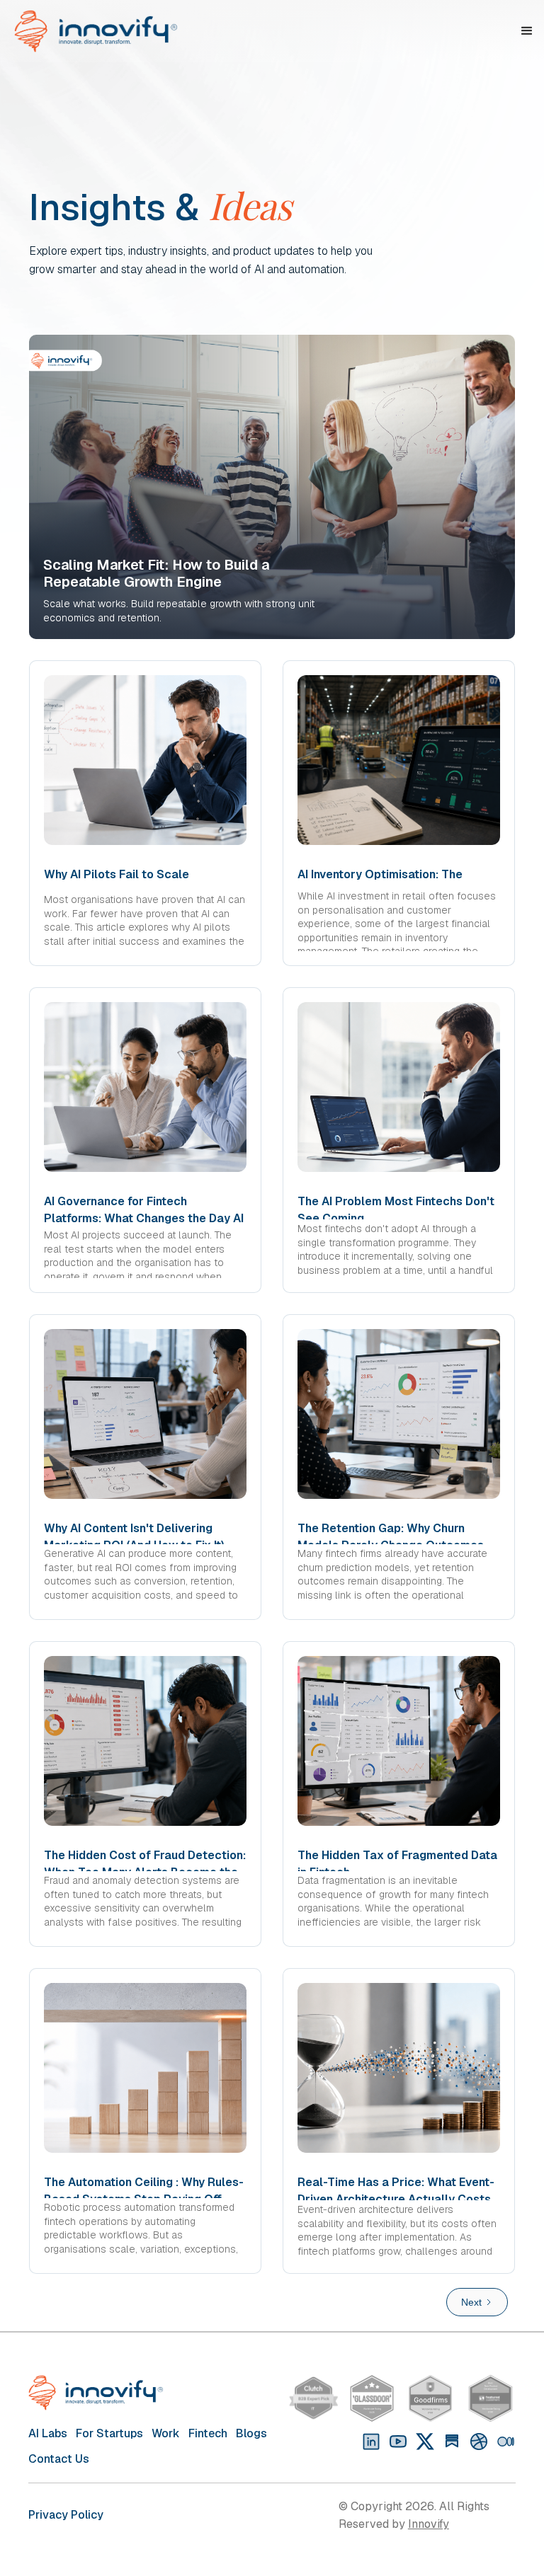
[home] (104, 31)
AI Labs (48, 2433)
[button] (527, 31)
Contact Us (59, 2459)
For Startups (109, 2433)
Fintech (208, 2433)
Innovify (429, 2524)
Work (166, 2433)
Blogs (251, 2433)
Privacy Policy (66, 2515)
